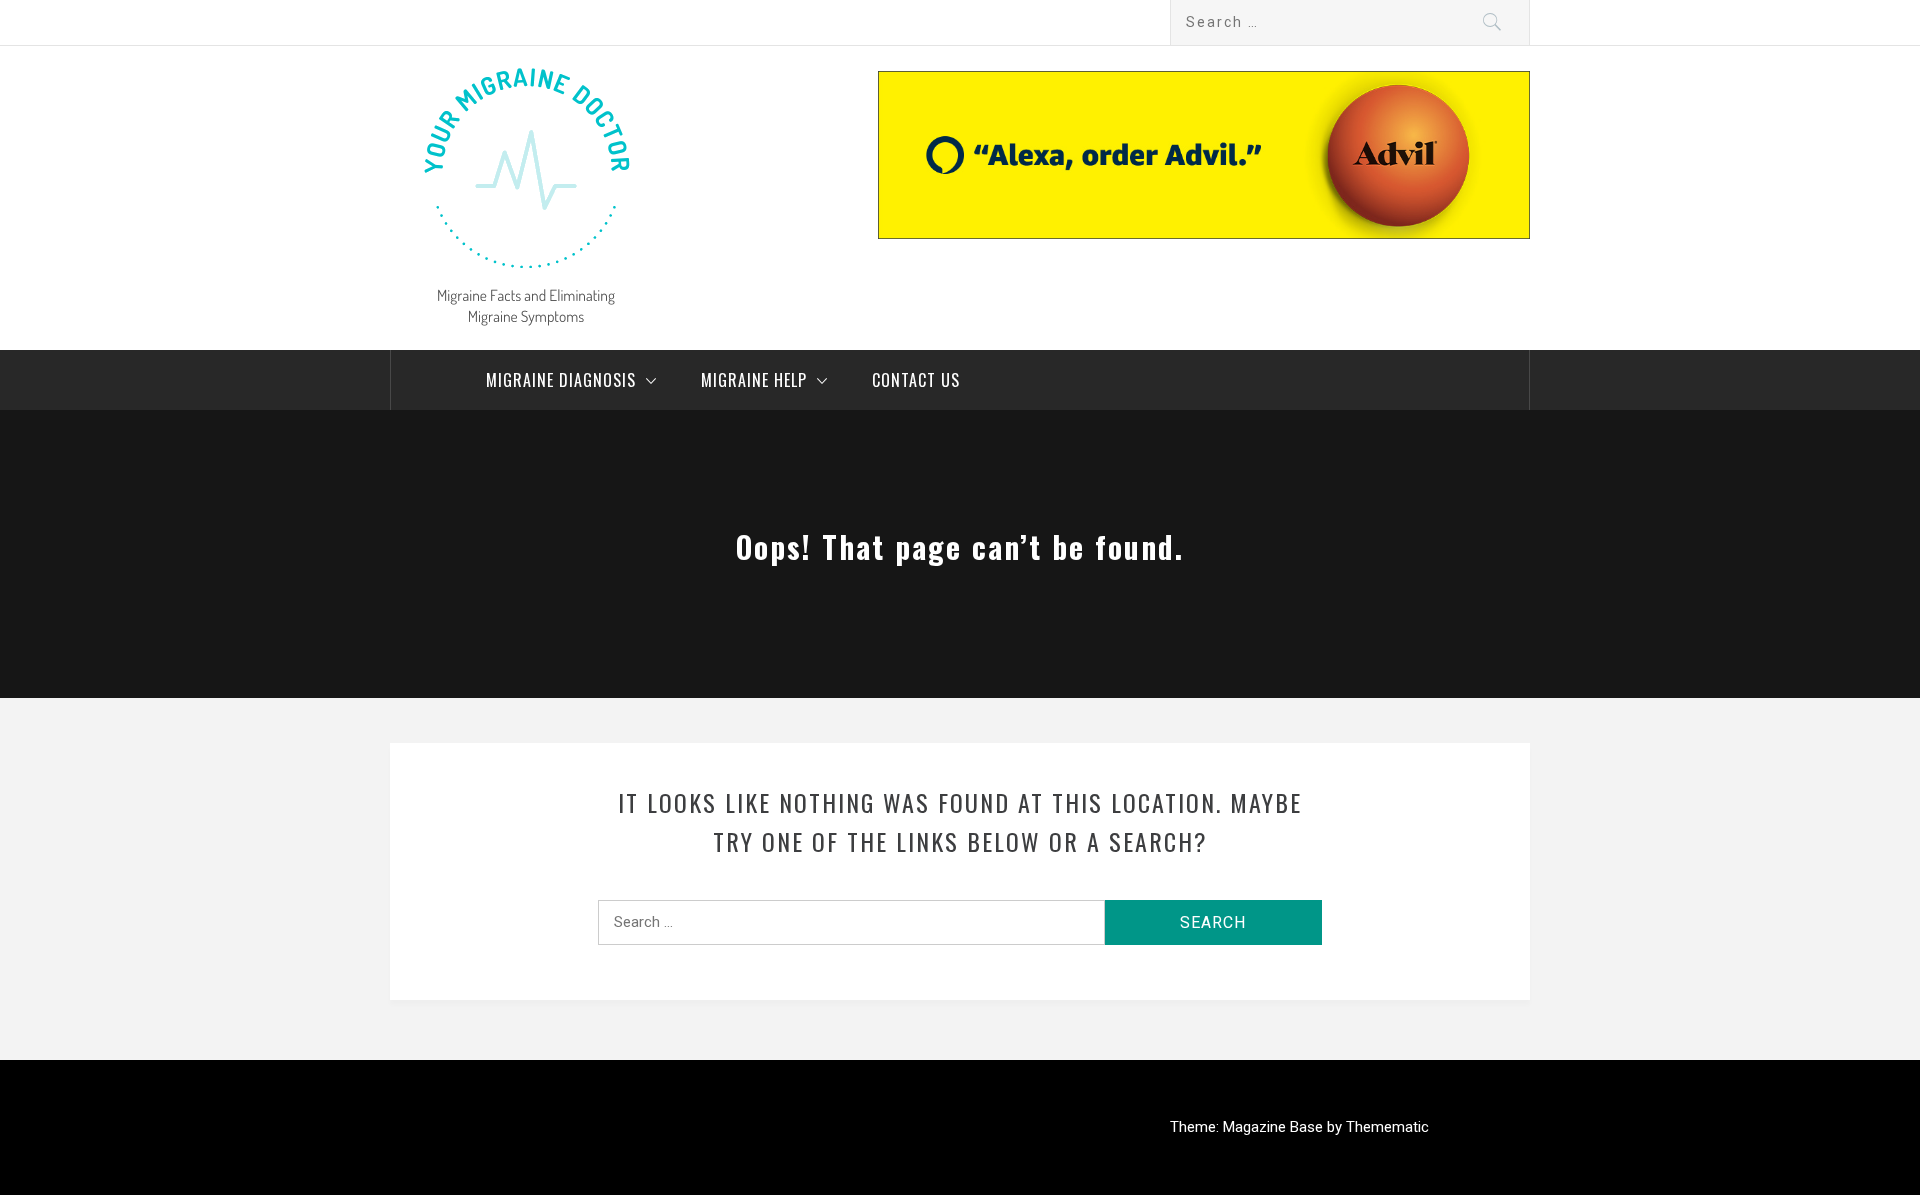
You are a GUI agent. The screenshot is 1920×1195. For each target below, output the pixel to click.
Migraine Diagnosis (561, 380)
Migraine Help (754, 380)
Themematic (1387, 1127)
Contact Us (916, 380)
